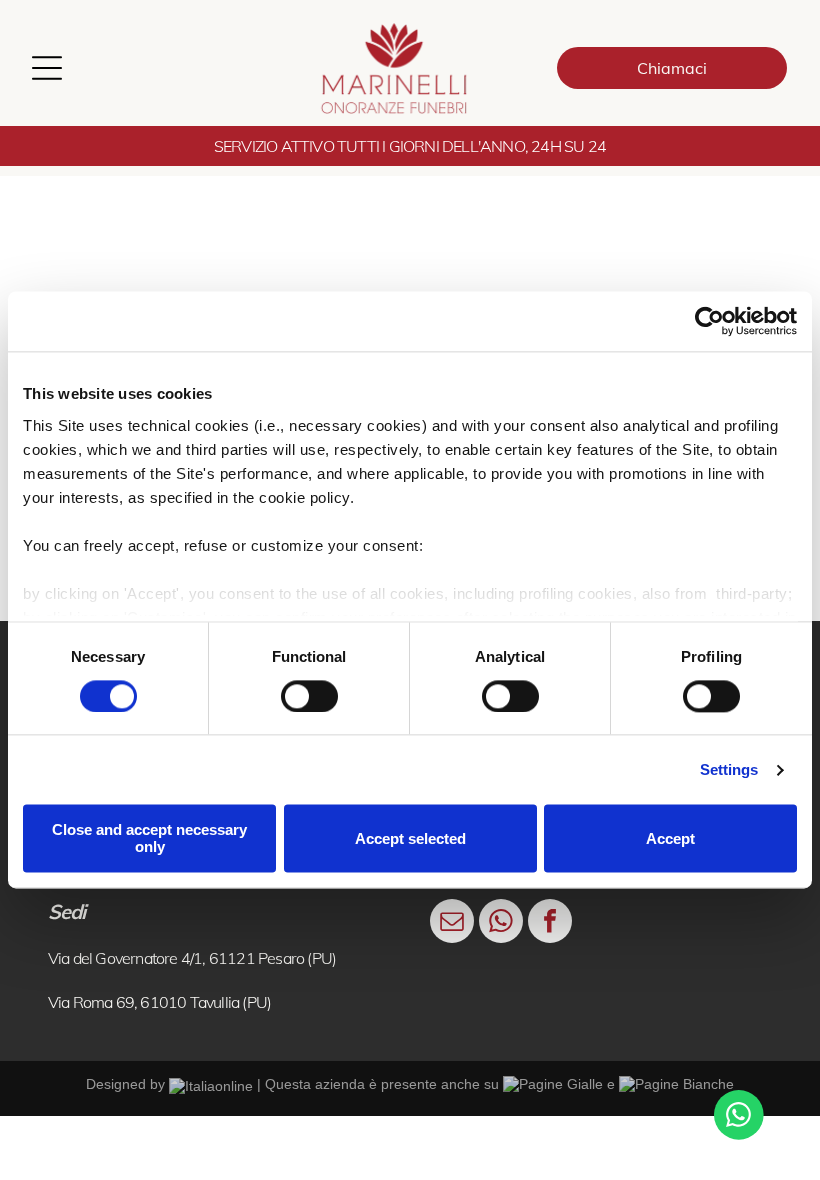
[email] (452, 923)
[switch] (309, 696)
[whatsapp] (501, 923)
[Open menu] (47, 68)
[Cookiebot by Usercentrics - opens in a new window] (709, 321)
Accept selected (410, 838)
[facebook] (550, 923)
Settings (729, 769)
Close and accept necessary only (149, 839)
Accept (670, 838)
